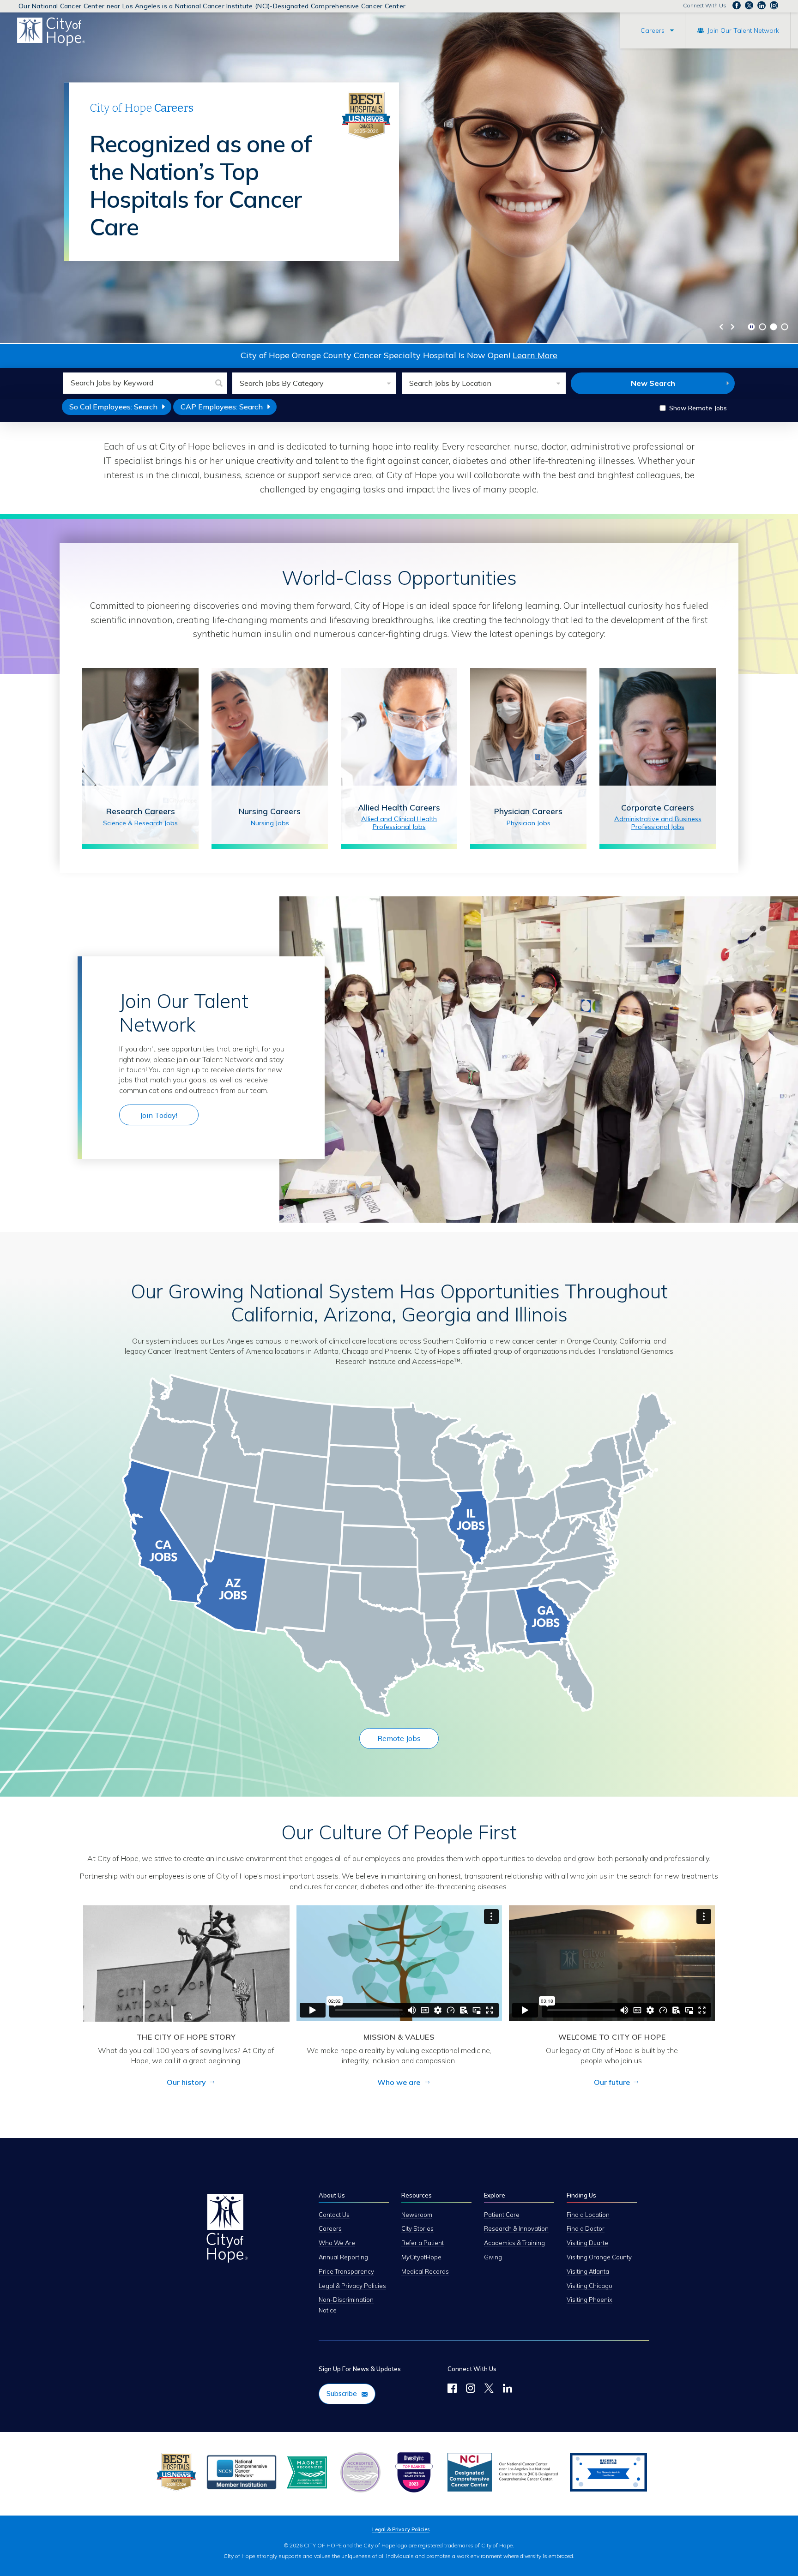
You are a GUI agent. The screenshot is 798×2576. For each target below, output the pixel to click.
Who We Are (337, 2243)
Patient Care (502, 2215)
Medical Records (425, 2271)
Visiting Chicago (589, 2286)
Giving (493, 2257)
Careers (653, 30)
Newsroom (417, 2215)
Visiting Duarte (587, 2243)
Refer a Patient (423, 2243)
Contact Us (334, 2215)
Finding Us (581, 2195)
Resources (417, 2195)
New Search (653, 383)
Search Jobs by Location (450, 383)
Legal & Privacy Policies (352, 2286)
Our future (612, 2082)
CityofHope (421, 2257)
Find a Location (588, 2215)
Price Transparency (346, 2271)
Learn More (535, 355)
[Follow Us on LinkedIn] (508, 2390)
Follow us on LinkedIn (762, 6)
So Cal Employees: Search (120, 408)
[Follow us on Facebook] (452, 2390)
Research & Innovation (516, 2228)
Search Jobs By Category (282, 383)
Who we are (399, 2082)
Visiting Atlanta (588, 2271)
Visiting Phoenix (589, 2300)
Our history (186, 2082)
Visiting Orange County (599, 2257)
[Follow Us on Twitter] (489, 2390)
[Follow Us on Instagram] (471, 2390)
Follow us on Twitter (749, 6)
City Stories (417, 2228)
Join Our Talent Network (743, 30)
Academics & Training (514, 2243)
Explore (495, 2195)
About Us (332, 2195)
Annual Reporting (343, 2257)
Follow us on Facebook (737, 6)
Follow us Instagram (774, 6)
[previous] (721, 327)
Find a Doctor (586, 2228)
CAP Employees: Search (229, 408)
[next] (732, 327)
